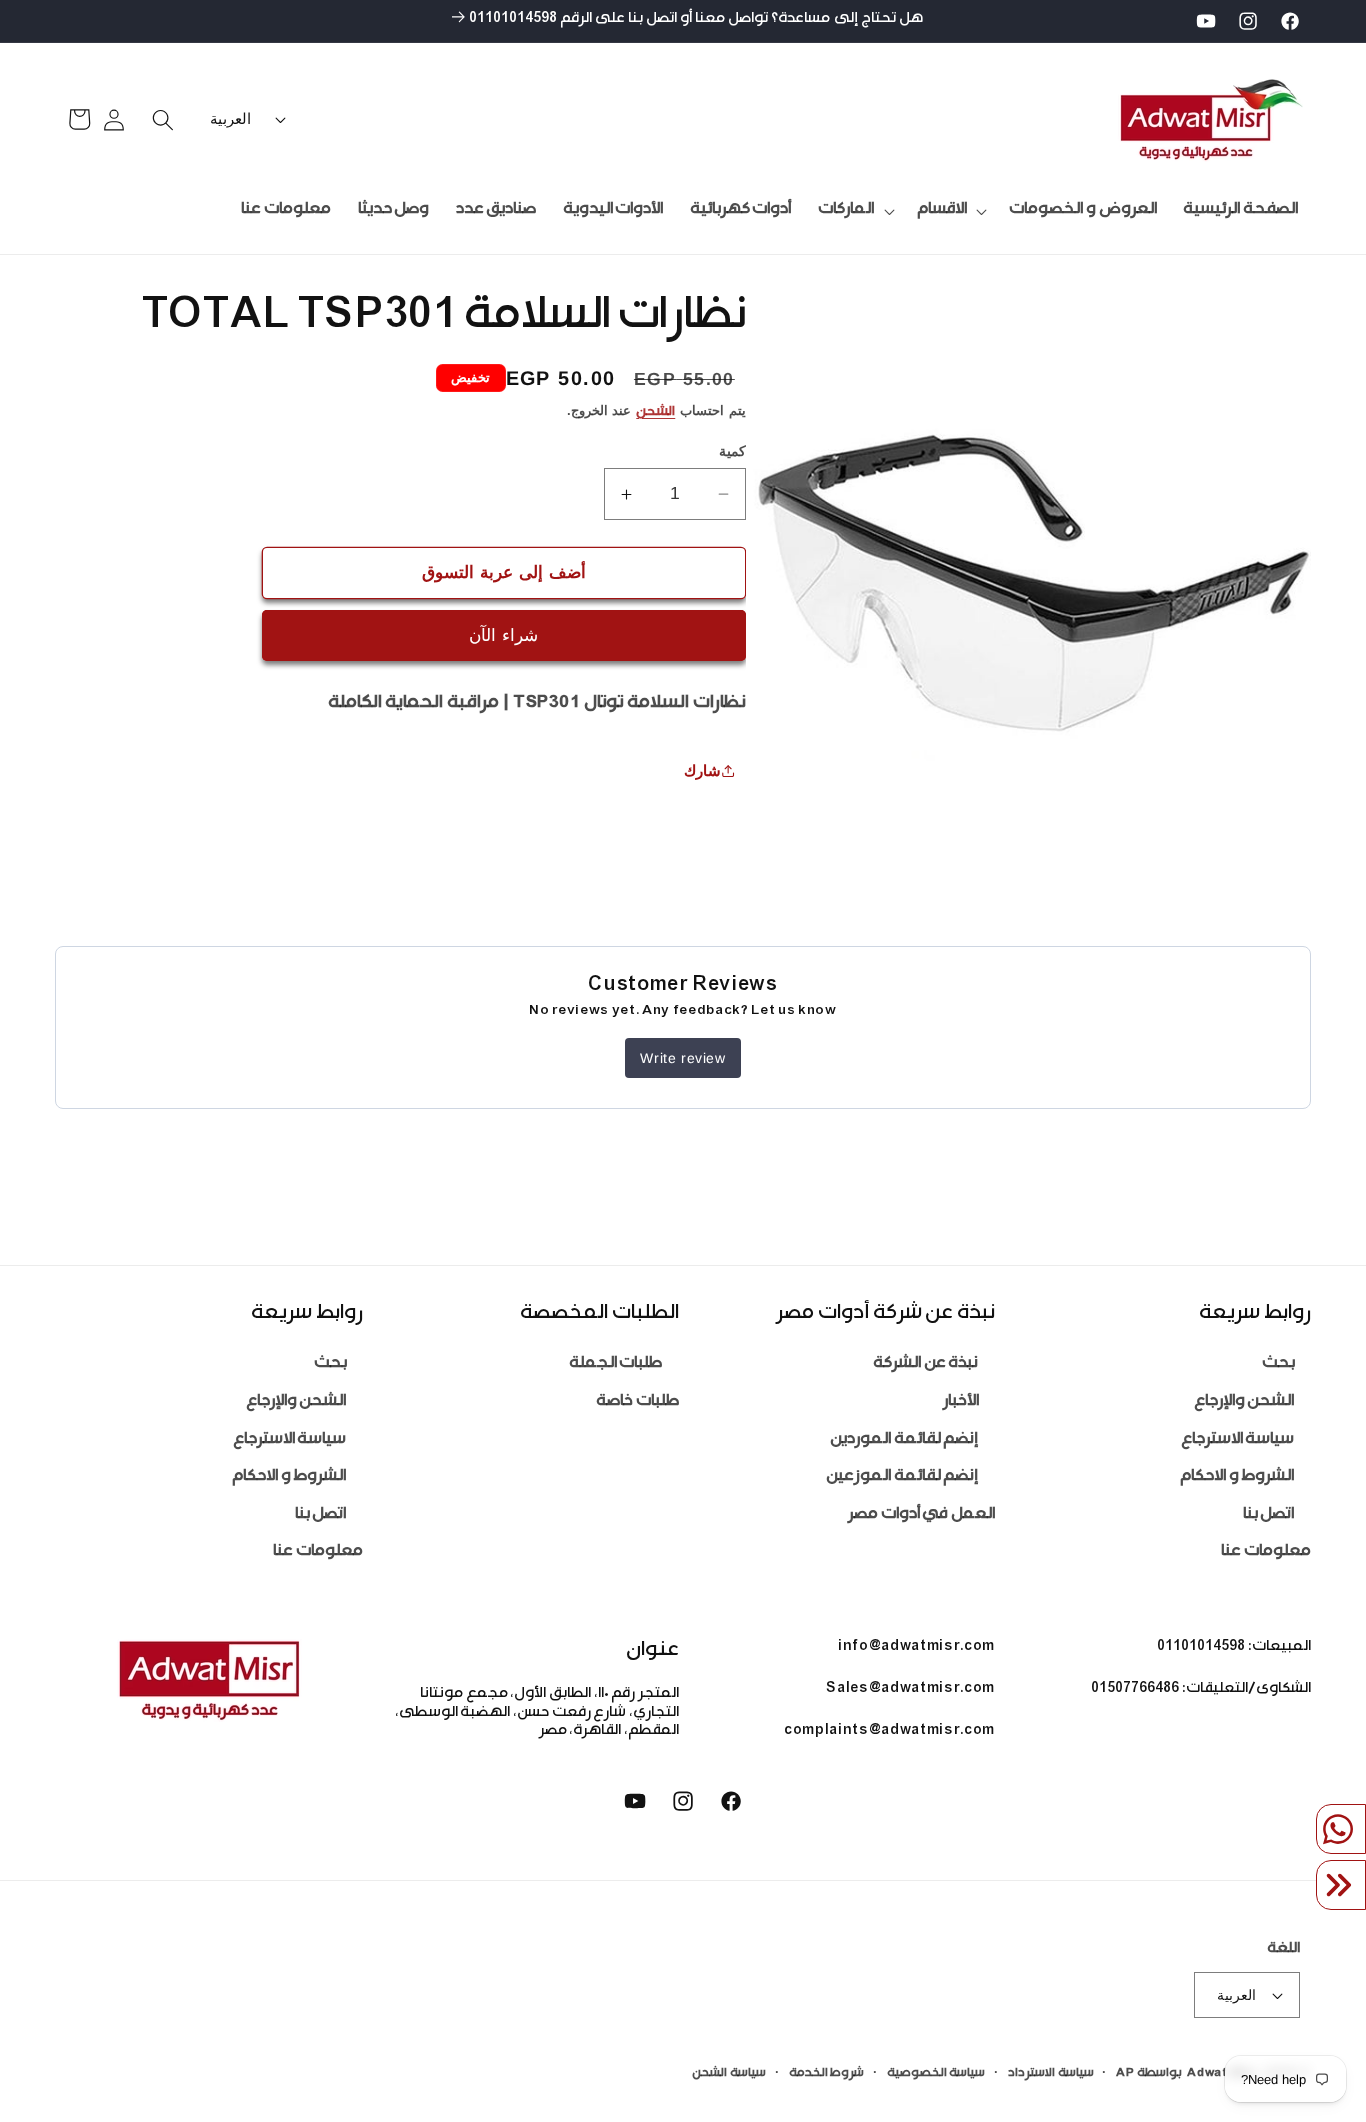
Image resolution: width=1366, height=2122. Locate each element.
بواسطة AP (1149, 2074)
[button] (949, 211)
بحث (1278, 1365)
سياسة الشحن (729, 2074)
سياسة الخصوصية (936, 2074)
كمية (732, 451)
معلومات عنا (1266, 1553)
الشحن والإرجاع (1244, 1402)
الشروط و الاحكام (1237, 1478)
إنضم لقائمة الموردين (904, 1440)
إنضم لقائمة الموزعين (902, 1478)
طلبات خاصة (637, 1402)
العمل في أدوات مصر (921, 1515)
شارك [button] (702, 770)
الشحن (655, 413)
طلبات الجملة (616, 1365)
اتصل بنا (1269, 1515)
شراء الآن (503, 635)
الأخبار (961, 1402)
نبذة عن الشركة (925, 1365)
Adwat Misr (1223, 2074)
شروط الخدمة (827, 2074)
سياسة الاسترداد (1051, 2074)
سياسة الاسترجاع (1238, 1440)
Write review (682, 1058)
